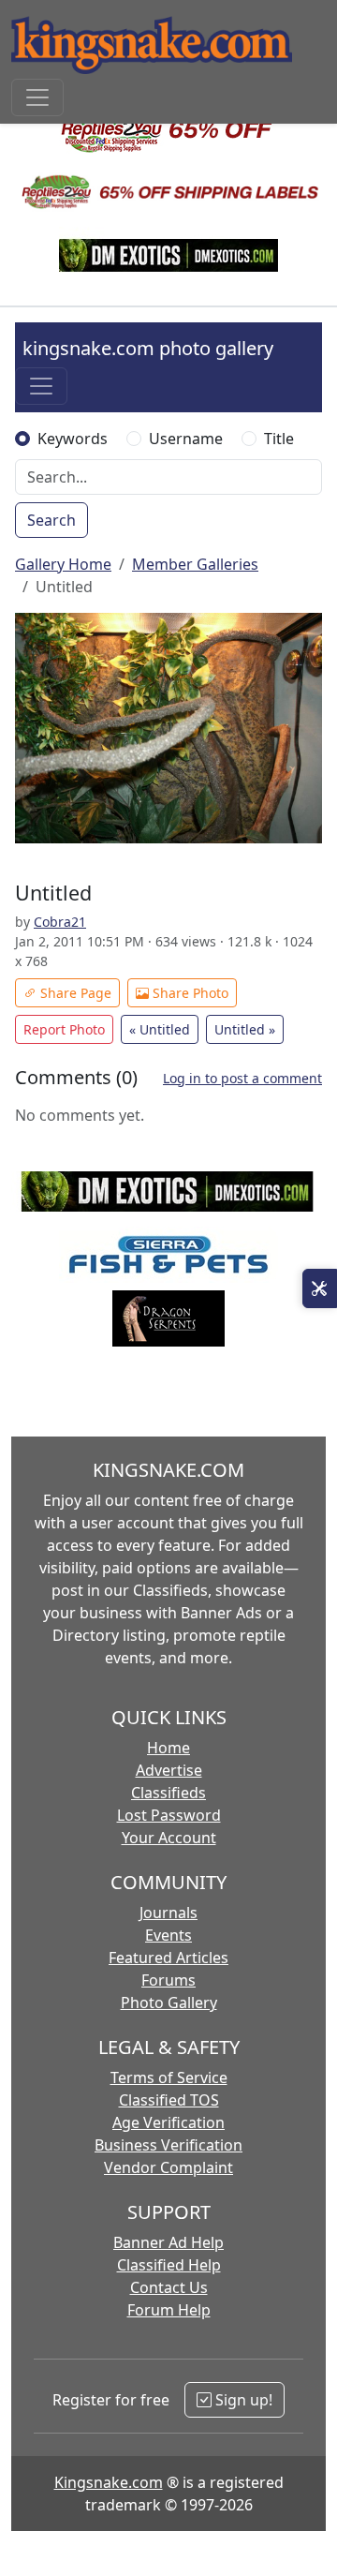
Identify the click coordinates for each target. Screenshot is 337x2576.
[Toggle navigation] (37, 97)
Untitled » (245, 1029)
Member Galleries (195, 564)
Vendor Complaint (168, 2167)
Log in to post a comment (242, 1078)
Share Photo (189, 993)
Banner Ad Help (168, 2242)
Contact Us (169, 2287)
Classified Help (169, 2265)
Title (279, 439)
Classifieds (168, 1793)
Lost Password (169, 1815)
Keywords (73, 439)
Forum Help (169, 2310)
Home (168, 1748)
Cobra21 (60, 922)
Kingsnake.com (109, 2482)
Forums (168, 1980)
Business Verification (168, 2145)
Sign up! (242, 2400)
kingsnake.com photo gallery (148, 348)
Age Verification (168, 2122)
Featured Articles (168, 1958)
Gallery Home (63, 564)
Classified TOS (169, 2100)
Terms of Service (169, 2077)
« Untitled (160, 1029)
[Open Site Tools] (320, 1288)
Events (168, 1935)
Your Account (169, 1838)
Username (186, 439)
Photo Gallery (169, 2003)
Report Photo (64, 1029)
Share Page (74, 993)
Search (51, 520)
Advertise (169, 1770)
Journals (168, 1913)
